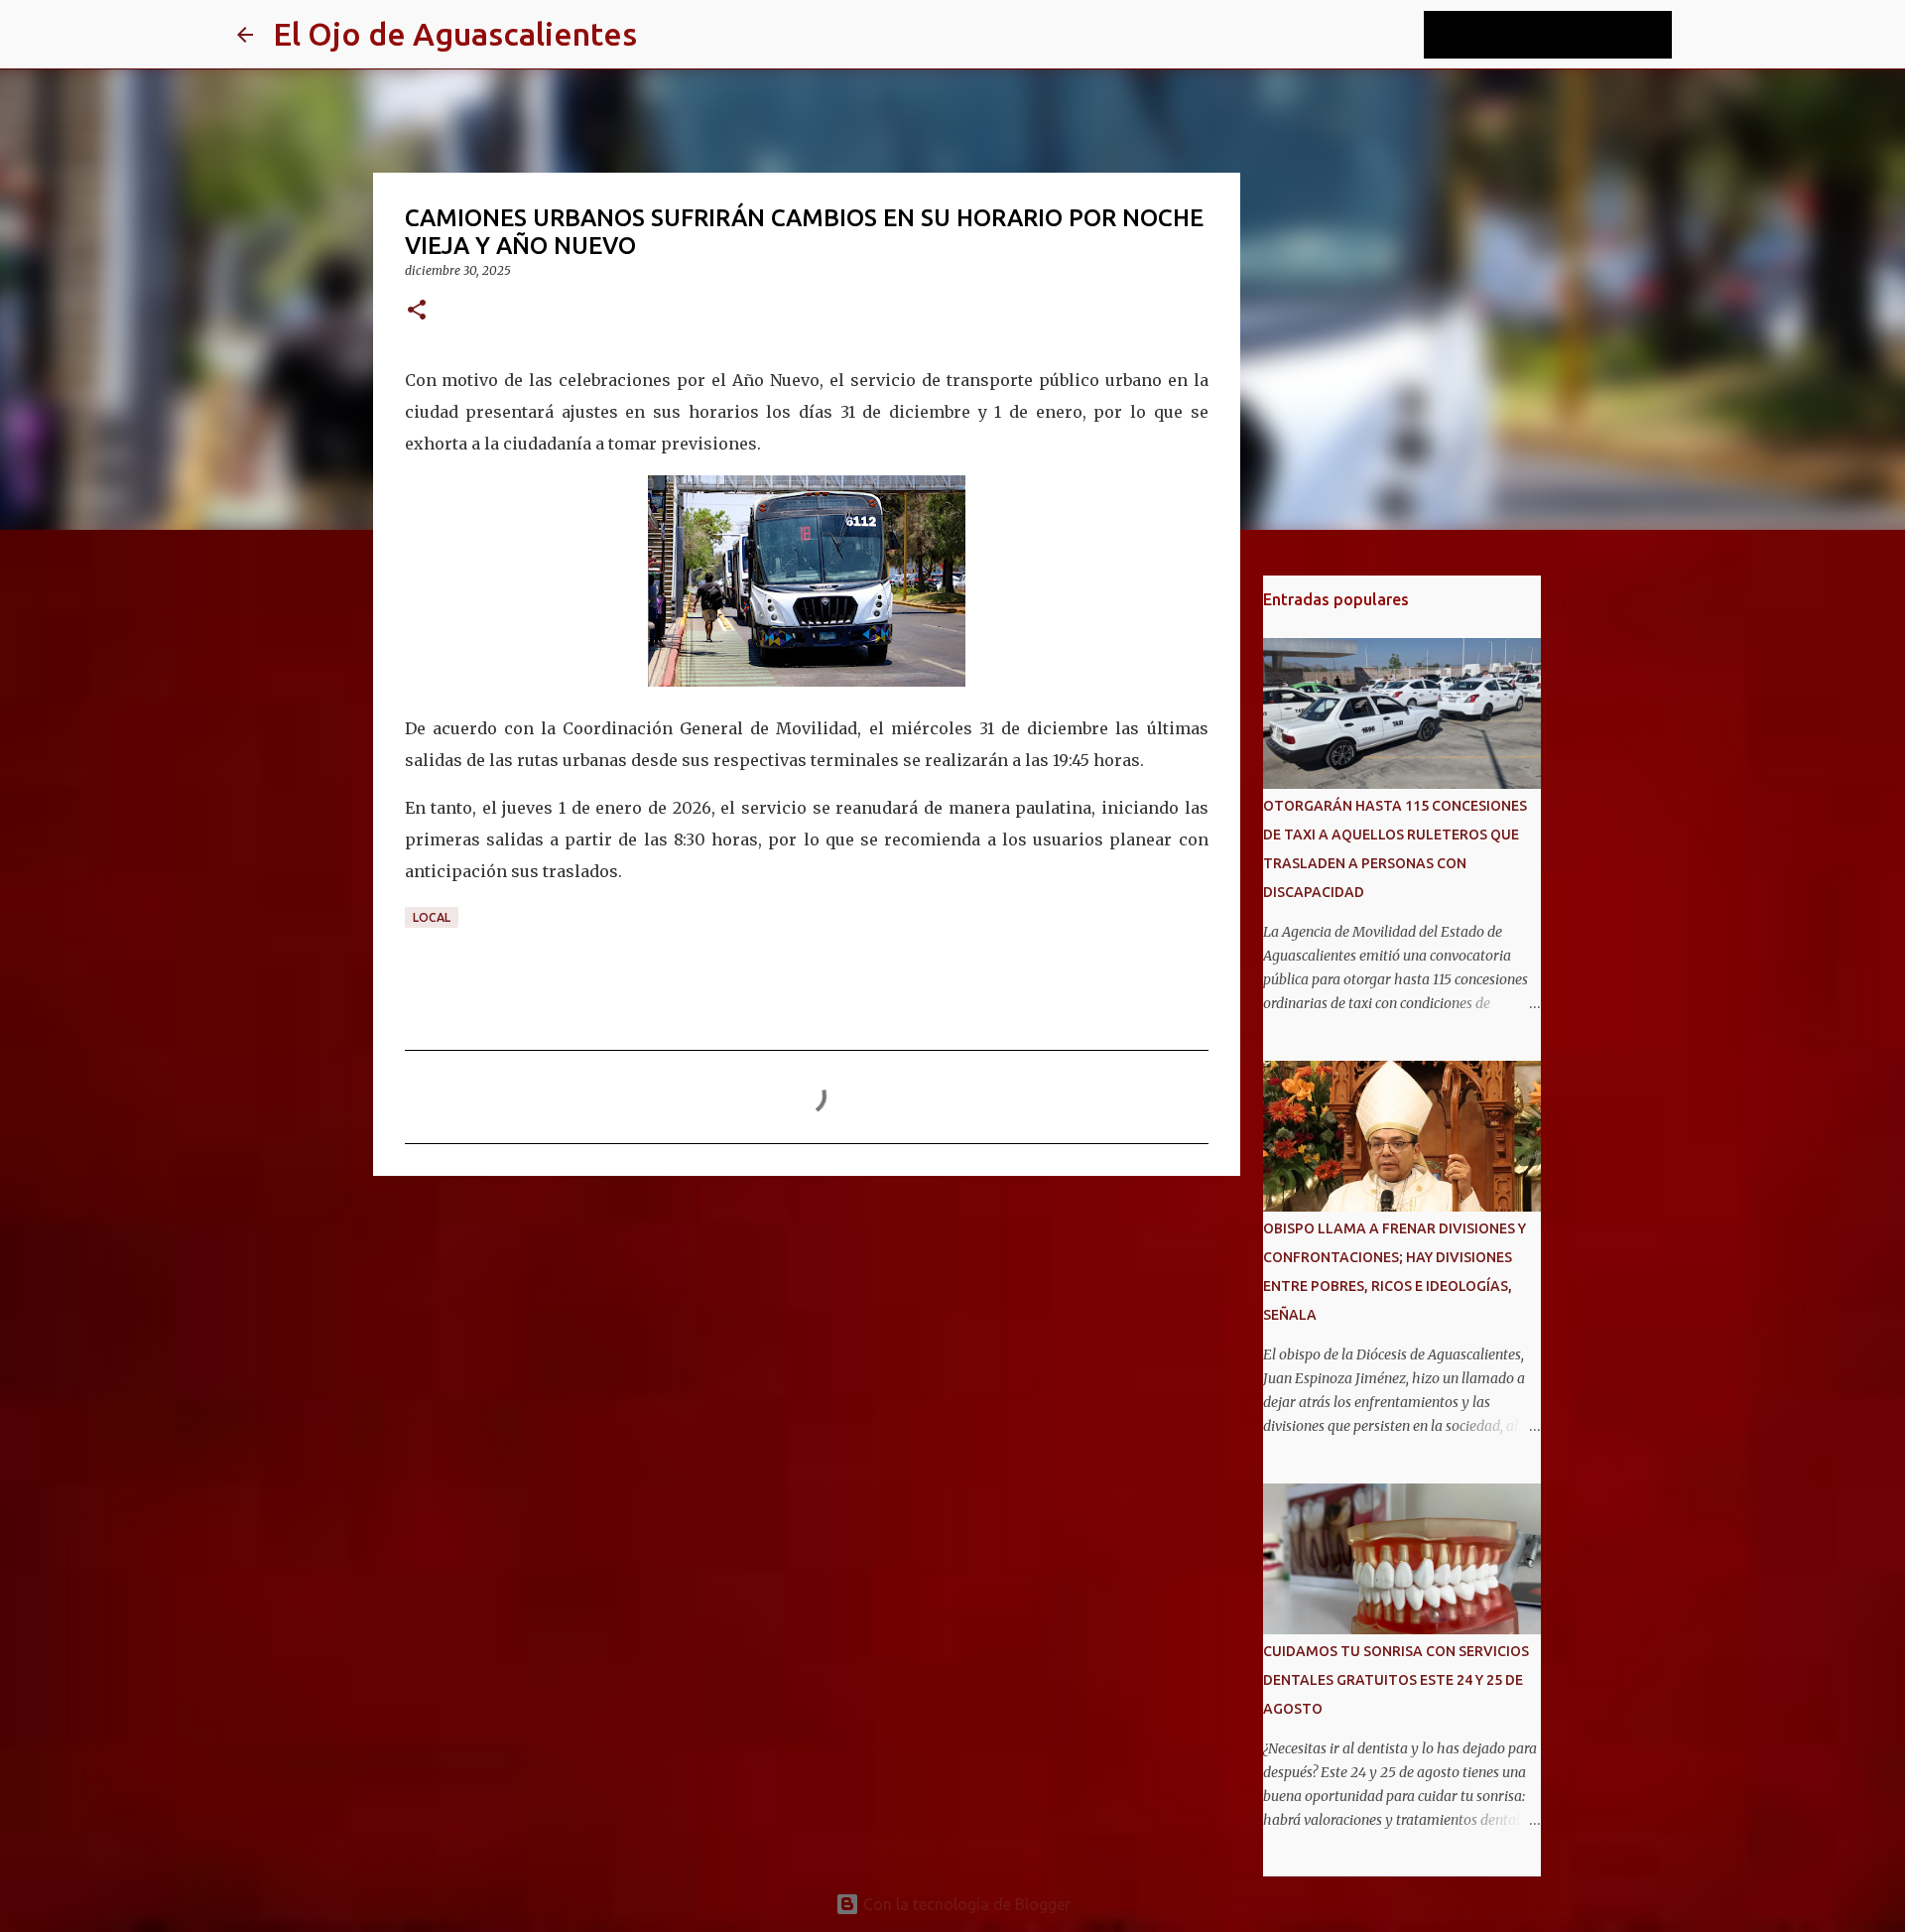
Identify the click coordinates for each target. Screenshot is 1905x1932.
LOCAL (432, 917)
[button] (417, 311)
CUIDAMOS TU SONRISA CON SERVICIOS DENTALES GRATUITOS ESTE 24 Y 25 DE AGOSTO (1396, 1680)
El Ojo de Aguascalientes (455, 34)
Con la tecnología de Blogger (965, 1904)
